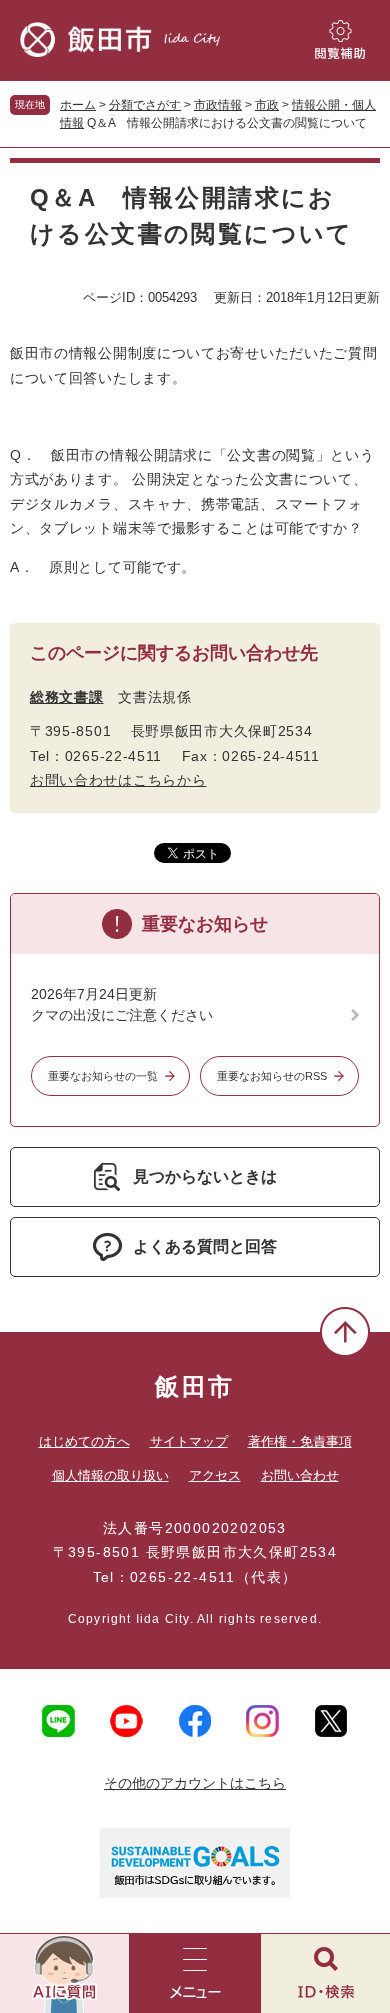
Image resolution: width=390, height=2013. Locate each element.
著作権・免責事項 (300, 1441)
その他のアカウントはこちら (195, 1783)
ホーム (78, 105)
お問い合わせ (300, 1475)
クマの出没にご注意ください (122, 1015)
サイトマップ (189, 1441)
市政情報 (218, 105)
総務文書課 (67, 697)
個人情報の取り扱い (110, 1475)
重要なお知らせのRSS (272, 1076)
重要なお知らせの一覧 (103, 1076)
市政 (267, 105)
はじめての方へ (84, 1441)
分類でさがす (145, 105)
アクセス (215, 1475)
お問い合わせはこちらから (118, 780)
